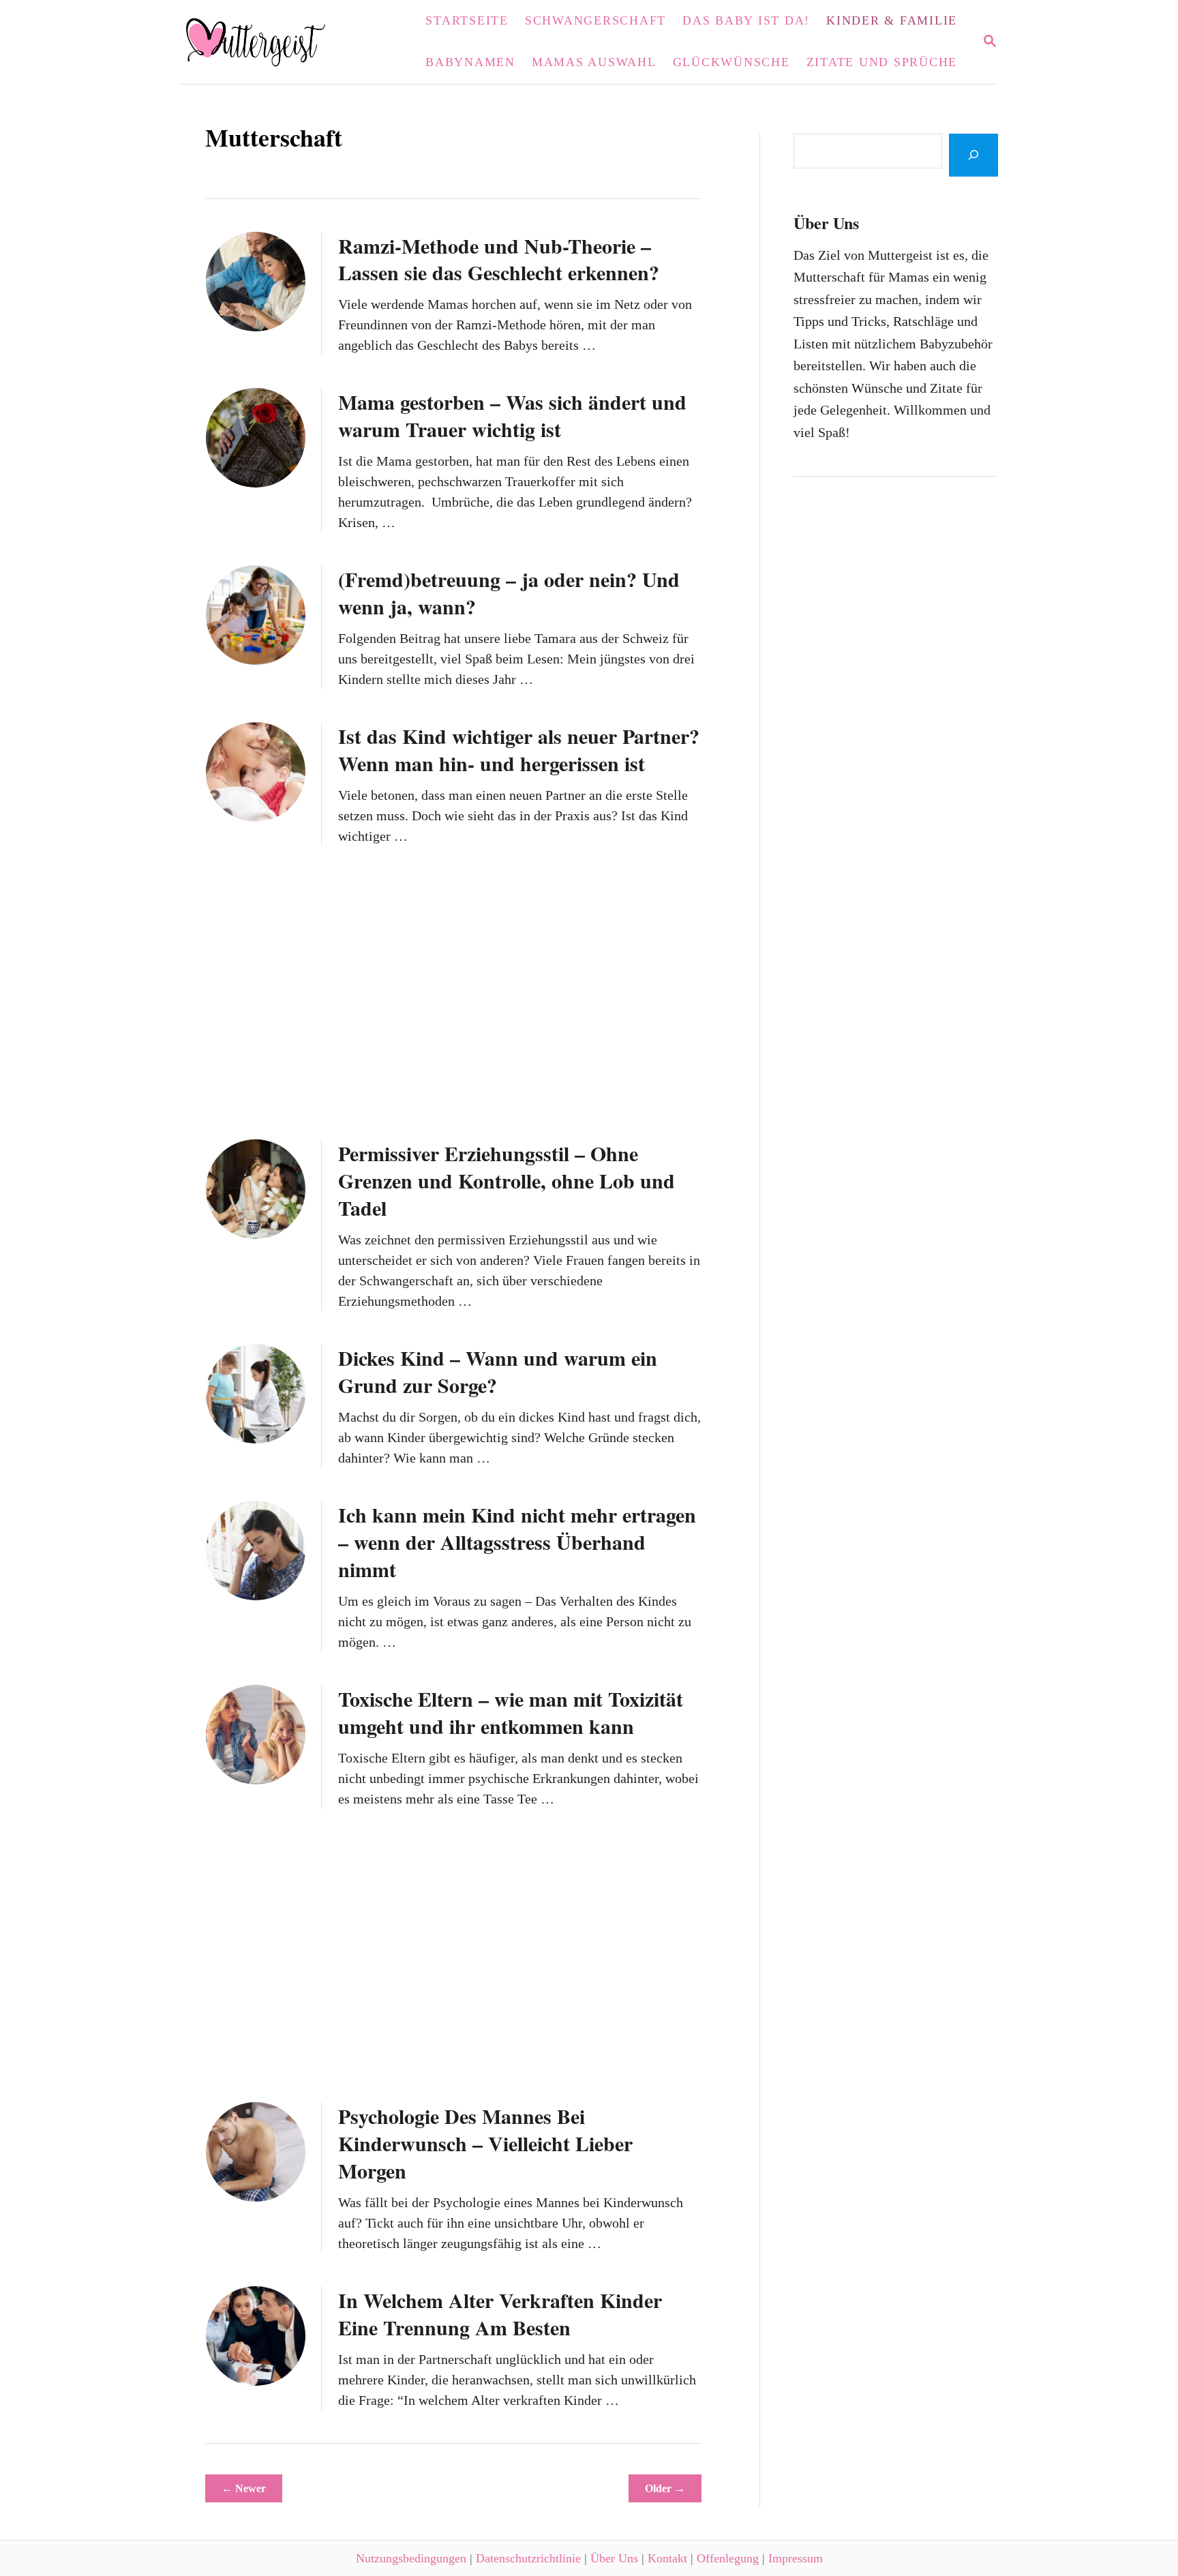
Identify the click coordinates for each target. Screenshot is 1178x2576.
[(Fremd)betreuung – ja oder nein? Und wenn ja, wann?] (256, 615)
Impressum (796, 2558)
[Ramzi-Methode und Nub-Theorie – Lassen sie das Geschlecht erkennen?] (256, 282)
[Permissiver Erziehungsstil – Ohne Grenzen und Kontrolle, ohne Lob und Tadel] (256, 1189)
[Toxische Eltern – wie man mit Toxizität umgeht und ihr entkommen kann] (256, 1735)
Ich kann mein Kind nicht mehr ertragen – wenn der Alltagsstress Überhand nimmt (517, 1542)
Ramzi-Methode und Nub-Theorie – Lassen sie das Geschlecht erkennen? (499, 259)
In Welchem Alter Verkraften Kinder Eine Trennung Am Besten (500, 2313)
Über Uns (614, 2558)
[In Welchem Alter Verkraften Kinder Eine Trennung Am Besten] (256, 2336)
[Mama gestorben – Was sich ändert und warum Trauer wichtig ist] (256, 438)
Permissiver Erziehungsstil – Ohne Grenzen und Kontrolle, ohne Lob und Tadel (507, 1180)
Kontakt (667, 2558)
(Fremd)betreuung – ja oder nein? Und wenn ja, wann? (509, 593)
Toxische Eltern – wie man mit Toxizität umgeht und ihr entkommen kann (511, 1712)
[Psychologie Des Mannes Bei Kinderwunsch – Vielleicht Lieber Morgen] (256, 2152)
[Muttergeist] (264, 42)
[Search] (973, 155)
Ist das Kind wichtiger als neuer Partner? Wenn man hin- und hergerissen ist (519, 749)
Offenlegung (728, 2558)
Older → (665, 2488)
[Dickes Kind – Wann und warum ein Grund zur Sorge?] (256, 1394)
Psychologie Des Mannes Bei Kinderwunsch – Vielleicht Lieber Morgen (485, 2143)
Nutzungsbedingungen (411, 2558)
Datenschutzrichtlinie (528, 2558)
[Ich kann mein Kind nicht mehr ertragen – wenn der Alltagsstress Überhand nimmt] (256, 1551)
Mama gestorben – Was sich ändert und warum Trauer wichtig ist (512, 415)
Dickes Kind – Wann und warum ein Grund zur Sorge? (498, 1371)
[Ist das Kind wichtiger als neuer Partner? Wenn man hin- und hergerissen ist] (256, 772)
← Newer (244, 2488)
